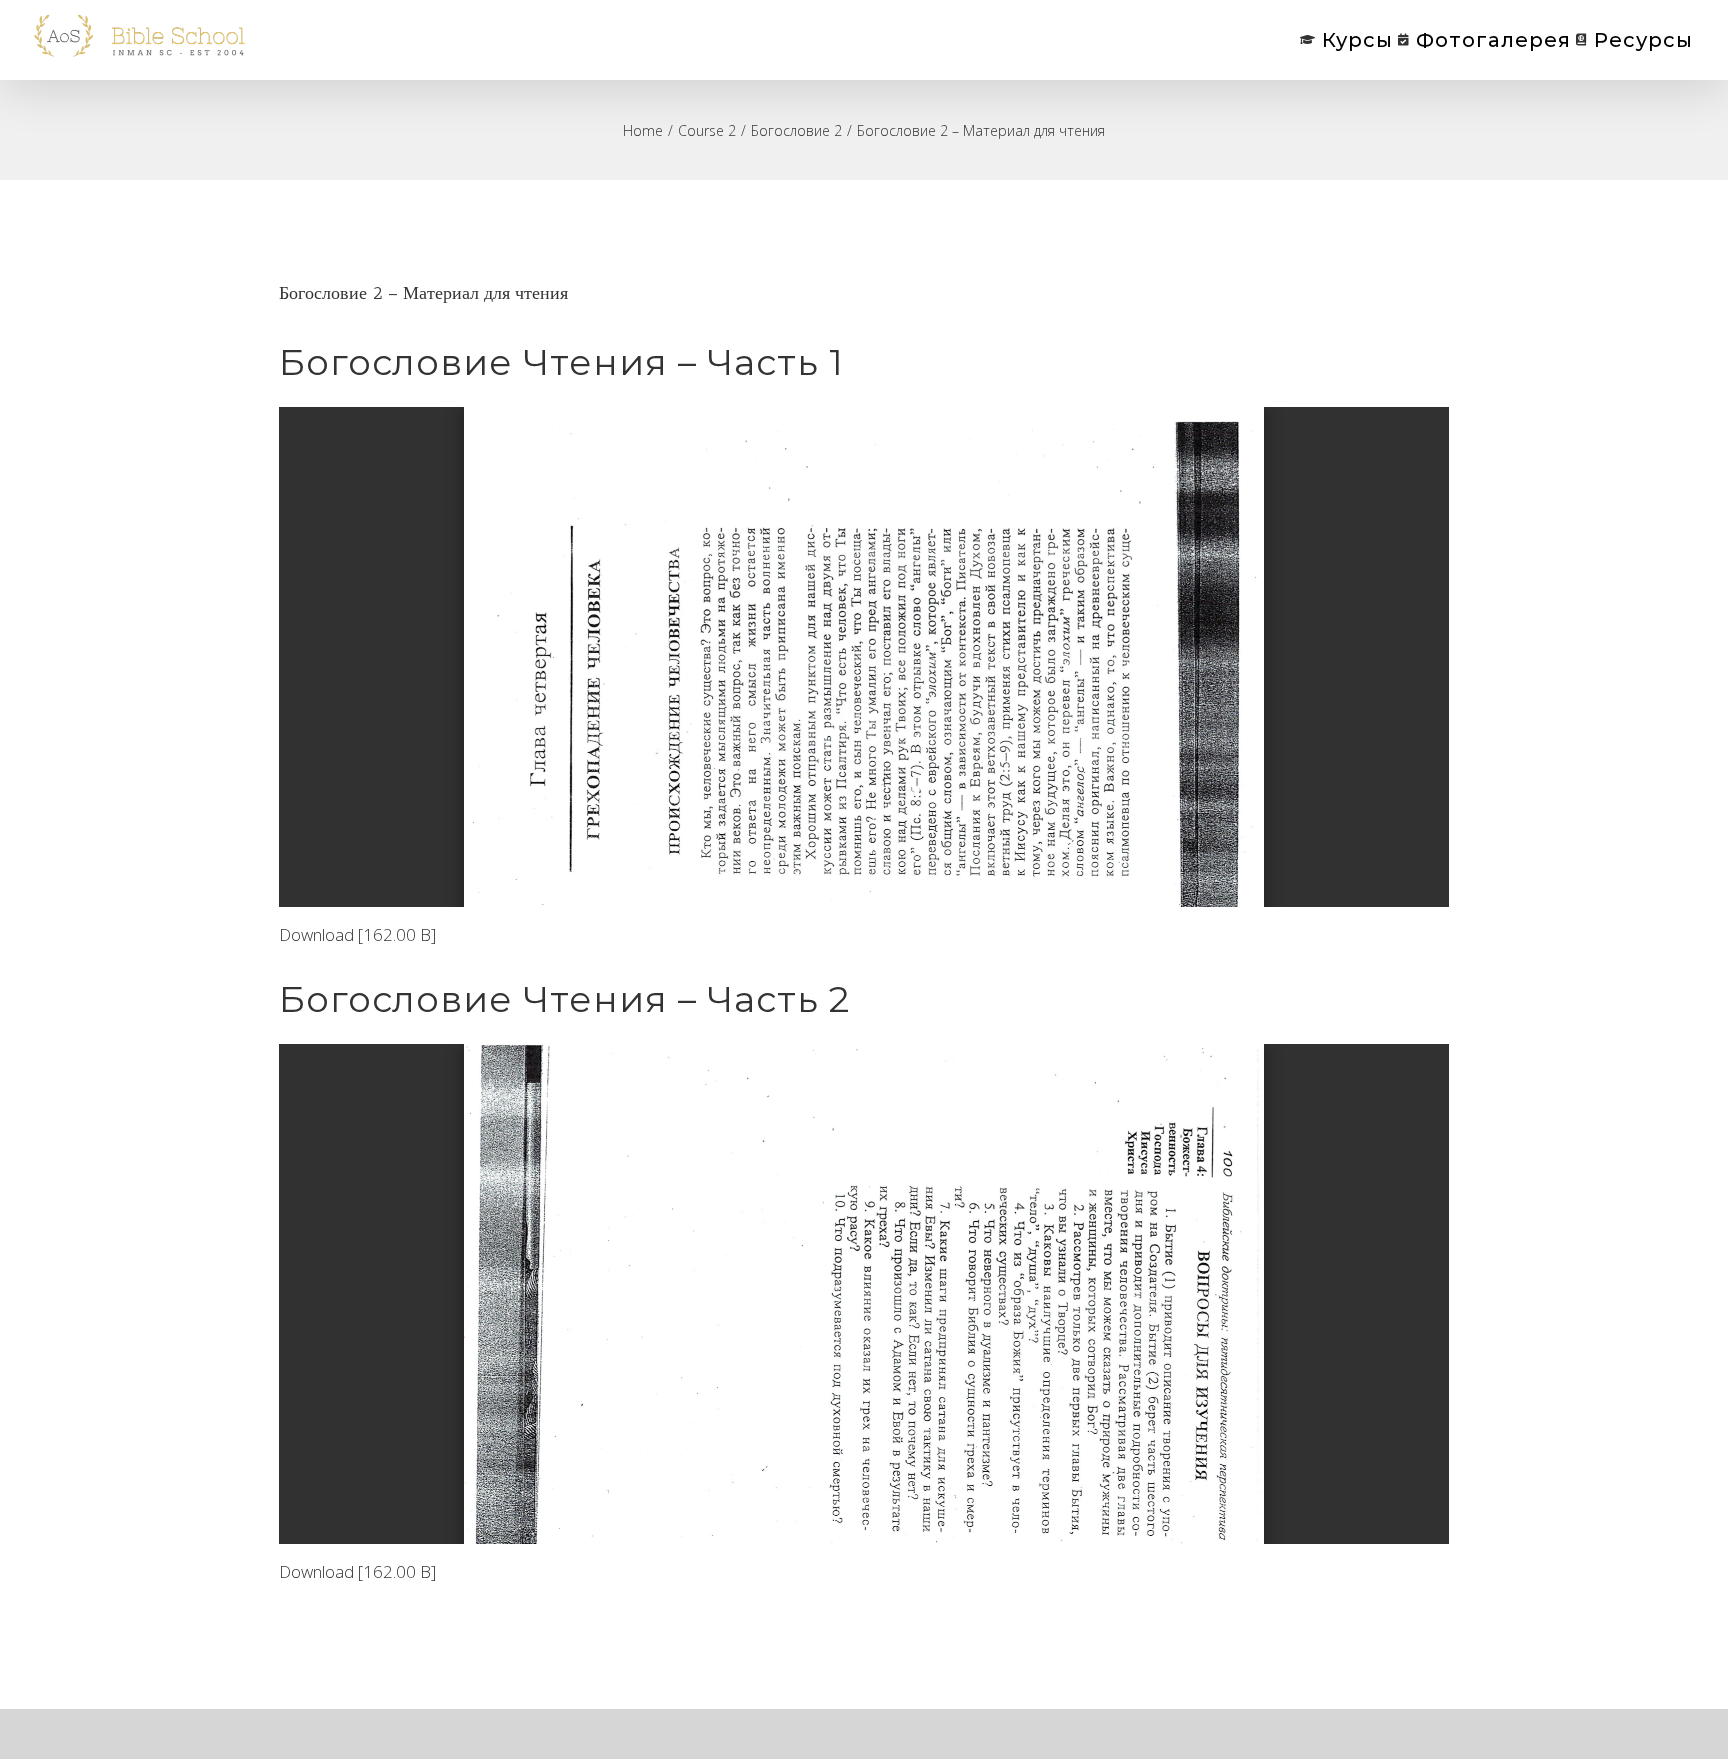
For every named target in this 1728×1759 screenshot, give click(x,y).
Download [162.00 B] (357, 934)
